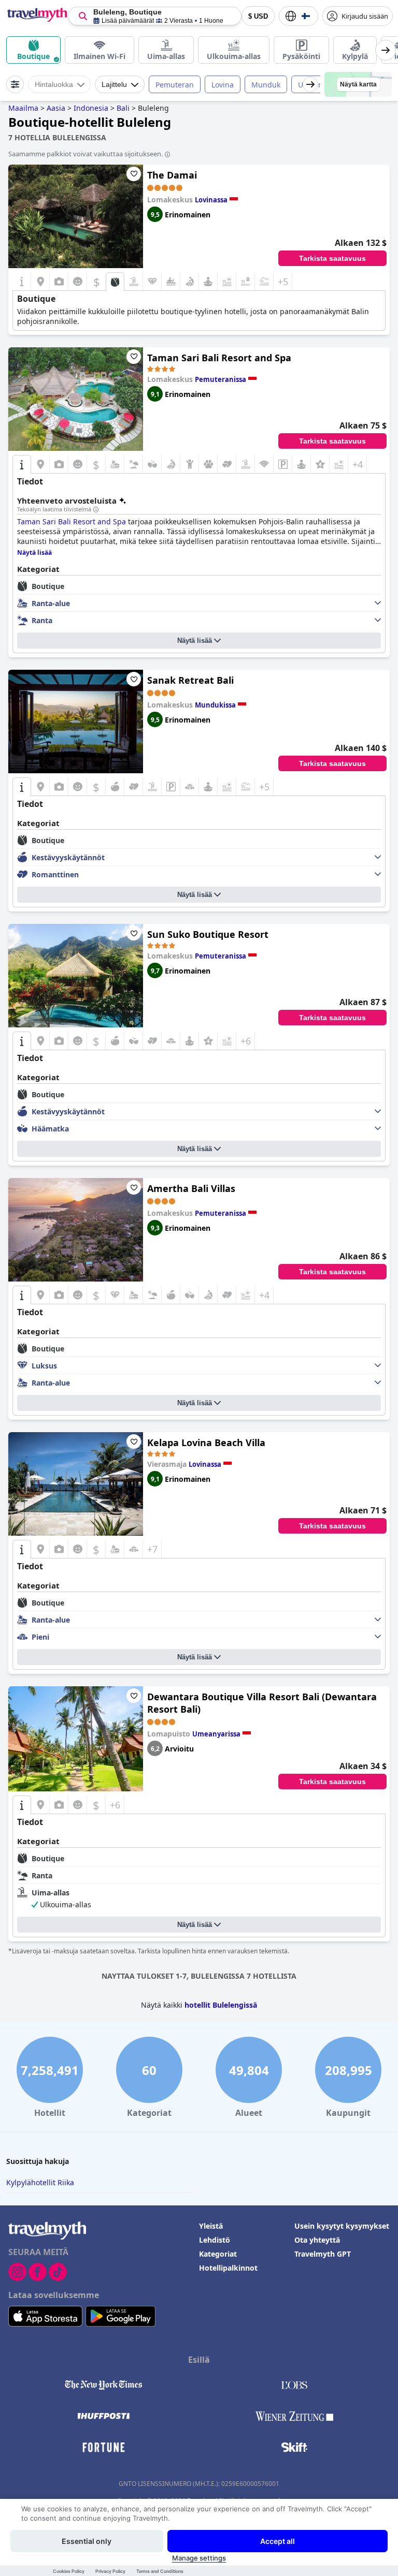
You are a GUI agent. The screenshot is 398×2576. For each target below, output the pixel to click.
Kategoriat (218, 2254)
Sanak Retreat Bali (190, 680)
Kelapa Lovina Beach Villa (206, 1442)
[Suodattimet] (15, 84)
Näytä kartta (358, 84)
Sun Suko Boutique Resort (208, 934)
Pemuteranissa (221, 379)
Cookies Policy (69, 2571)
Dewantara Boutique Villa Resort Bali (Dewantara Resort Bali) (262, 1703)
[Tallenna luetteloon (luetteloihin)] (134, 174)
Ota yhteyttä (317, 2240)
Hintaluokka (54, 84)
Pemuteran (175, 85)
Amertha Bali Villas (191, 1188)
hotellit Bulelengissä (221, 2005)
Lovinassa (211, 200)
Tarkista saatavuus (332, 258)
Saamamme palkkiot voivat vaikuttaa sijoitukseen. (86, 154)
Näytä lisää (195, 641)
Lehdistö (215, 2240)
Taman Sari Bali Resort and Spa (219, 358)
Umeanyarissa (216, 1734)
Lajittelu (114, 84)
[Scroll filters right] (310, 84)
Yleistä (211, 2226)
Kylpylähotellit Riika (40, 2182)
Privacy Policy (110, 2571)
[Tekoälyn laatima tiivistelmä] (96, 510)
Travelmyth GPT (323, 2254)
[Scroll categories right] (386, 50)
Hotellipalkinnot (228, 2268)
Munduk (266, 85)
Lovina (223, 85)
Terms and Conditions (160, 2571)
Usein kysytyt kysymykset (342, 2226)
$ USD (258, 16)
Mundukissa (215, 705)
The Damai (172, 175)
